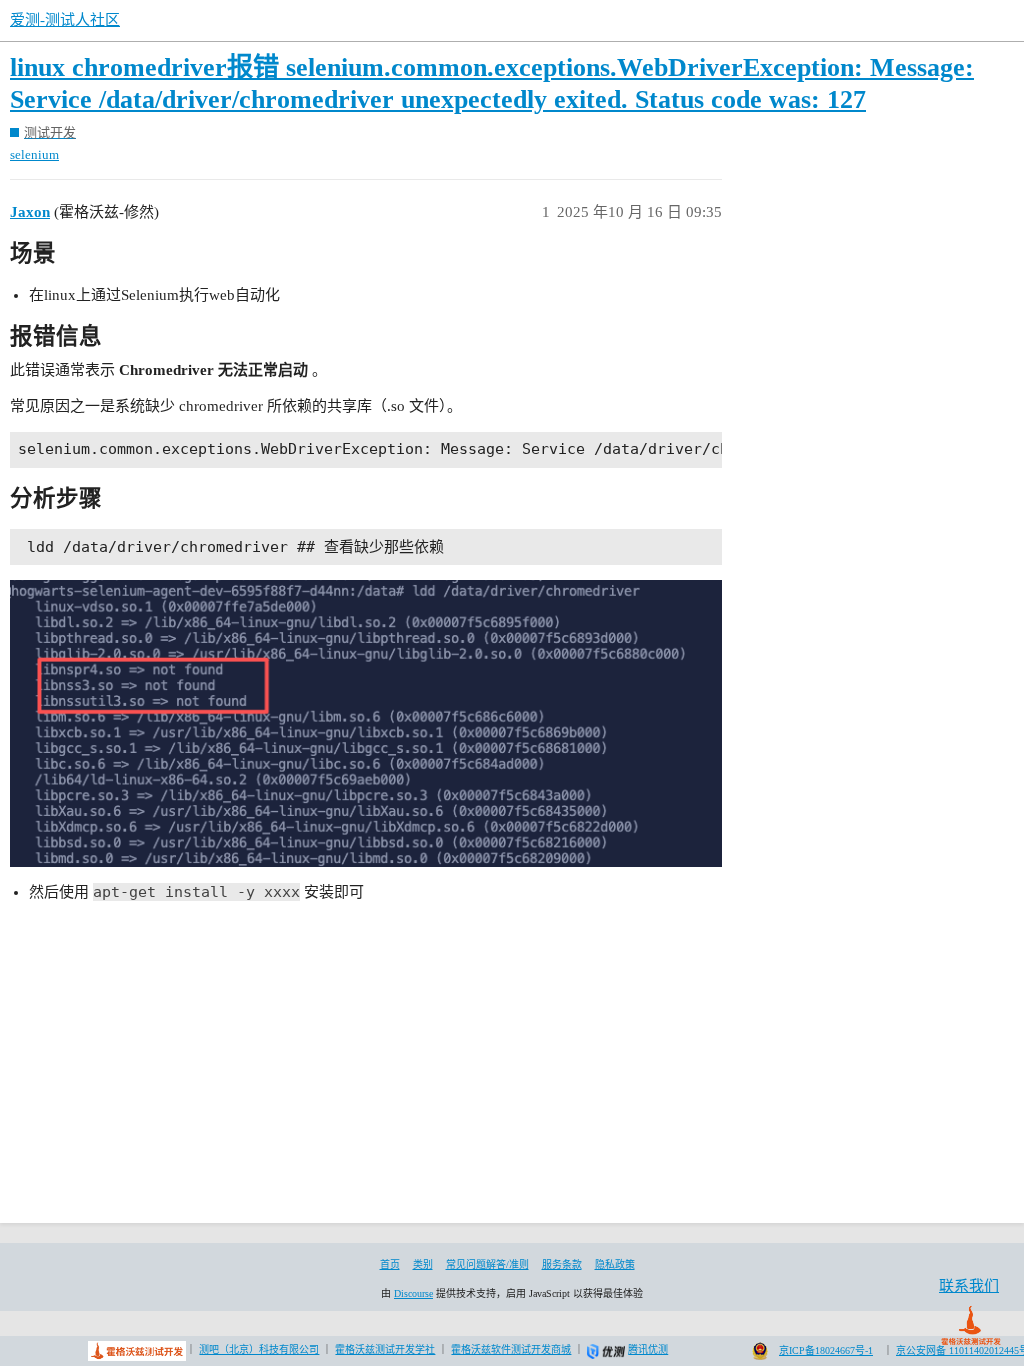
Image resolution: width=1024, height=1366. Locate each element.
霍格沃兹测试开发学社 (385, 1349)
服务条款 (562, 1264)
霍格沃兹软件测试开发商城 (511, 1349)
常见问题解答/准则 (487, 1264)
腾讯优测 (648, 1349)
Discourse (413, 1293)
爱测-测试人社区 (65, 20)
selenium (34, 154)
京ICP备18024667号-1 (826, 1350)
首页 (390, 1264)
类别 (423, 1264)
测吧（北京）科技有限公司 (259, 1349)
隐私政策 (615, 1264)
